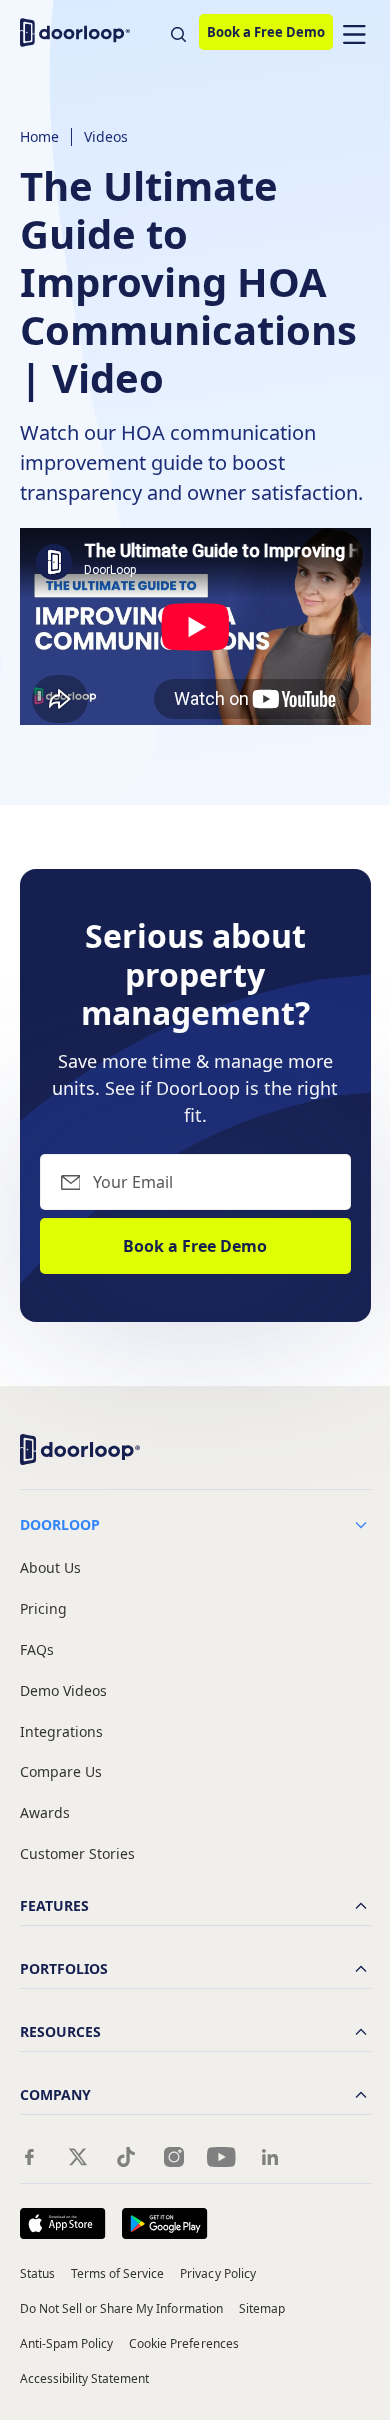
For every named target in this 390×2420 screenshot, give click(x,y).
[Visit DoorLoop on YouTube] (222, 2157)
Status (37, 2273)
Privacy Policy (218, 2273)
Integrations (61, 1732)
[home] (80, 32)
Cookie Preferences (184, 2343)
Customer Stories (77, 1854)
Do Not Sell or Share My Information (121, 2308)
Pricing (43, 1609)
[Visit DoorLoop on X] (78, 2157)
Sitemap (262, 2308)
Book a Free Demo (266, 32)
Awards (45, 1813)
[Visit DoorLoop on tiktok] (126, 2157)
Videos (106, 136)
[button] (354, 32)
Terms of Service (118, 2273)
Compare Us (61, 1772)
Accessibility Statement (85, 2378)
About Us (50, 1568)
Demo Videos (63, 1691)
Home (39, 136)
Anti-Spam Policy (67, 2343)
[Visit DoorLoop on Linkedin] (270, 2157)
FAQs (37, 1650)
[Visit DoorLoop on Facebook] (30, 2157)
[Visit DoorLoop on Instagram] (174, 2157)
